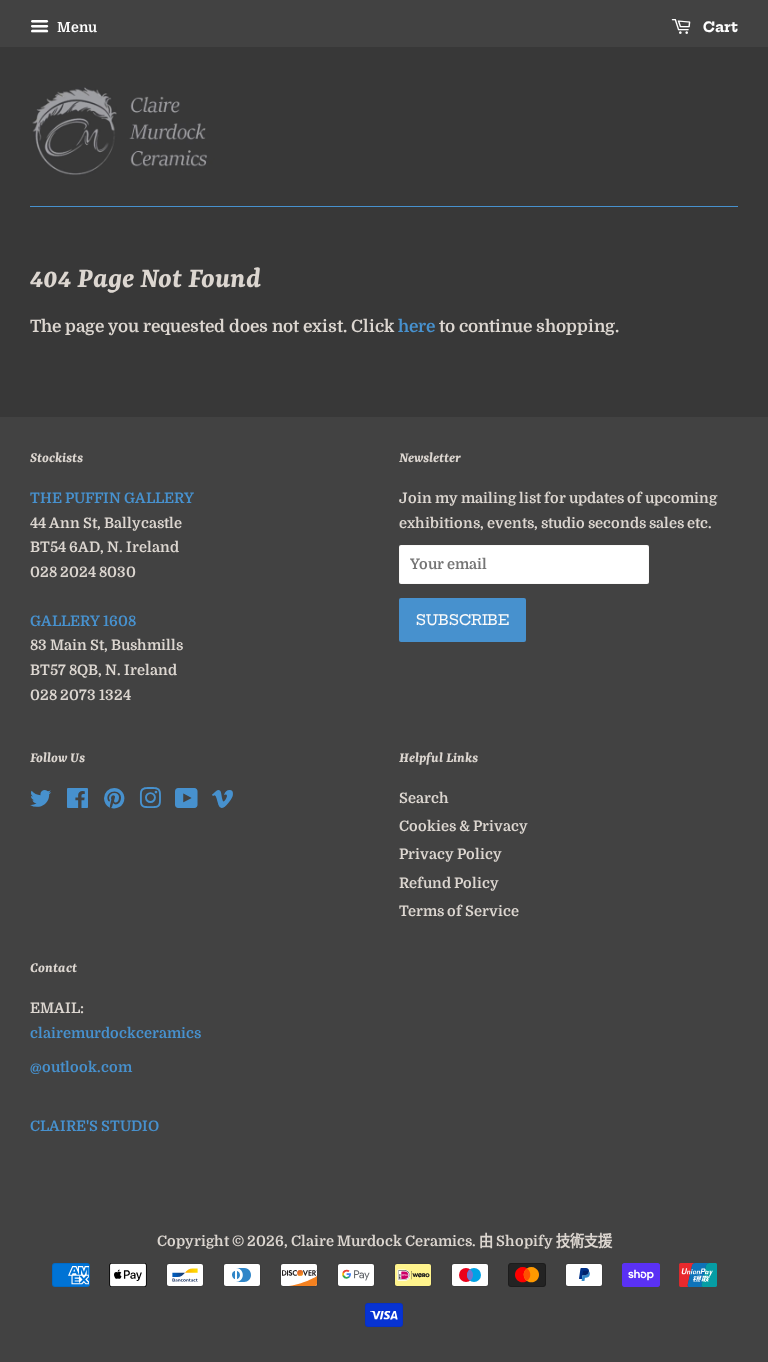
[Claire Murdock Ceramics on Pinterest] (114, 802)
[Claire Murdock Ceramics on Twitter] (41, 802)
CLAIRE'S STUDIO (94, 1126)
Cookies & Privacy (463, 826)
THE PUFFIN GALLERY (112, 498)
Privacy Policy (450, 854)
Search (424, 798)
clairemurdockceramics (115, 1033)
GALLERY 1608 (83, 621)
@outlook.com (81, 1067)
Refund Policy (449, 883)
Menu (75, 27)
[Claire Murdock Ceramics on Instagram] (150, 802)
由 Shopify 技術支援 (545, 1241)
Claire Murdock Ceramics (381, 1241)
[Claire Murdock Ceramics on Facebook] (77, 802)
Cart (718, 27)
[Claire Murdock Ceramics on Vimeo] (223, 802)
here (416, 326)
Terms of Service (459, 911)
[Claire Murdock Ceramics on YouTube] (186, 802)
